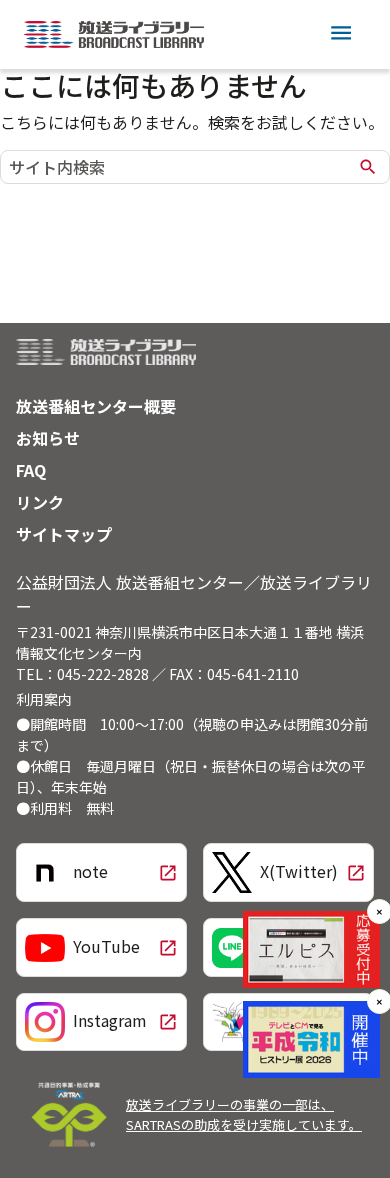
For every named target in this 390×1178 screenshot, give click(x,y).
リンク (40, 502)
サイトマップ (64, 534)
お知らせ (48, 438)
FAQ (31, 470)
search (368, 167)
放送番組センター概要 (96, 406)
